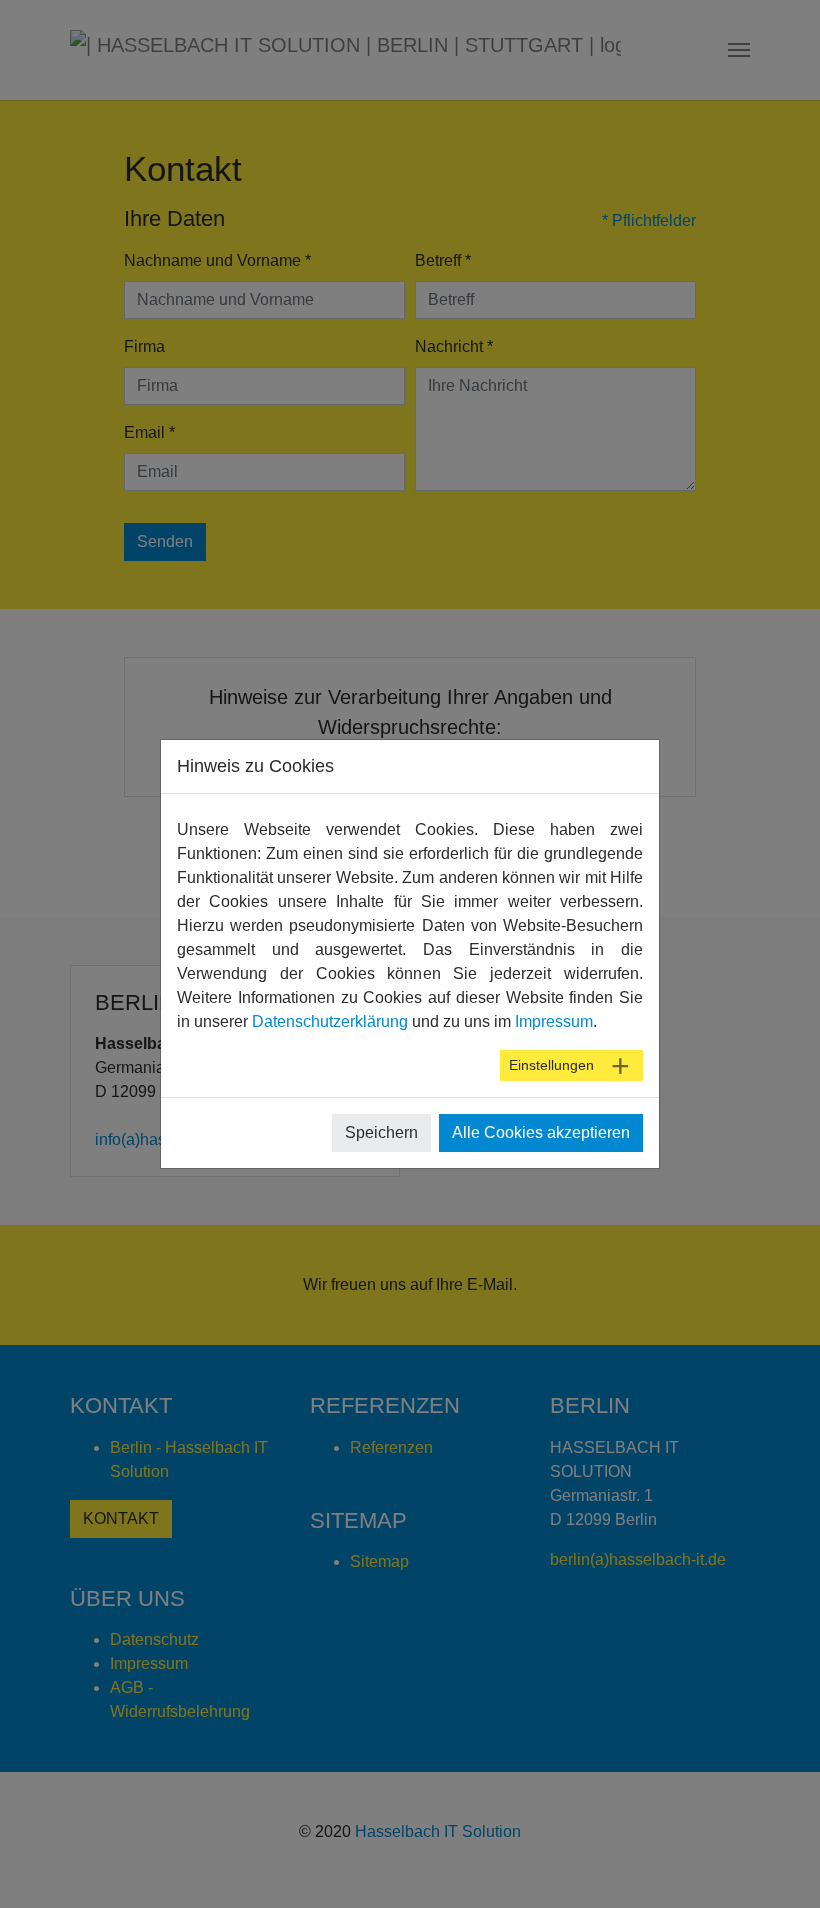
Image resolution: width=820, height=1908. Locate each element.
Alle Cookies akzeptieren (541, 1132)
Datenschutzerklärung (330, 1021)
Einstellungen (551, 1065)
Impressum (554, 1021)
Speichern (381, 1132)
